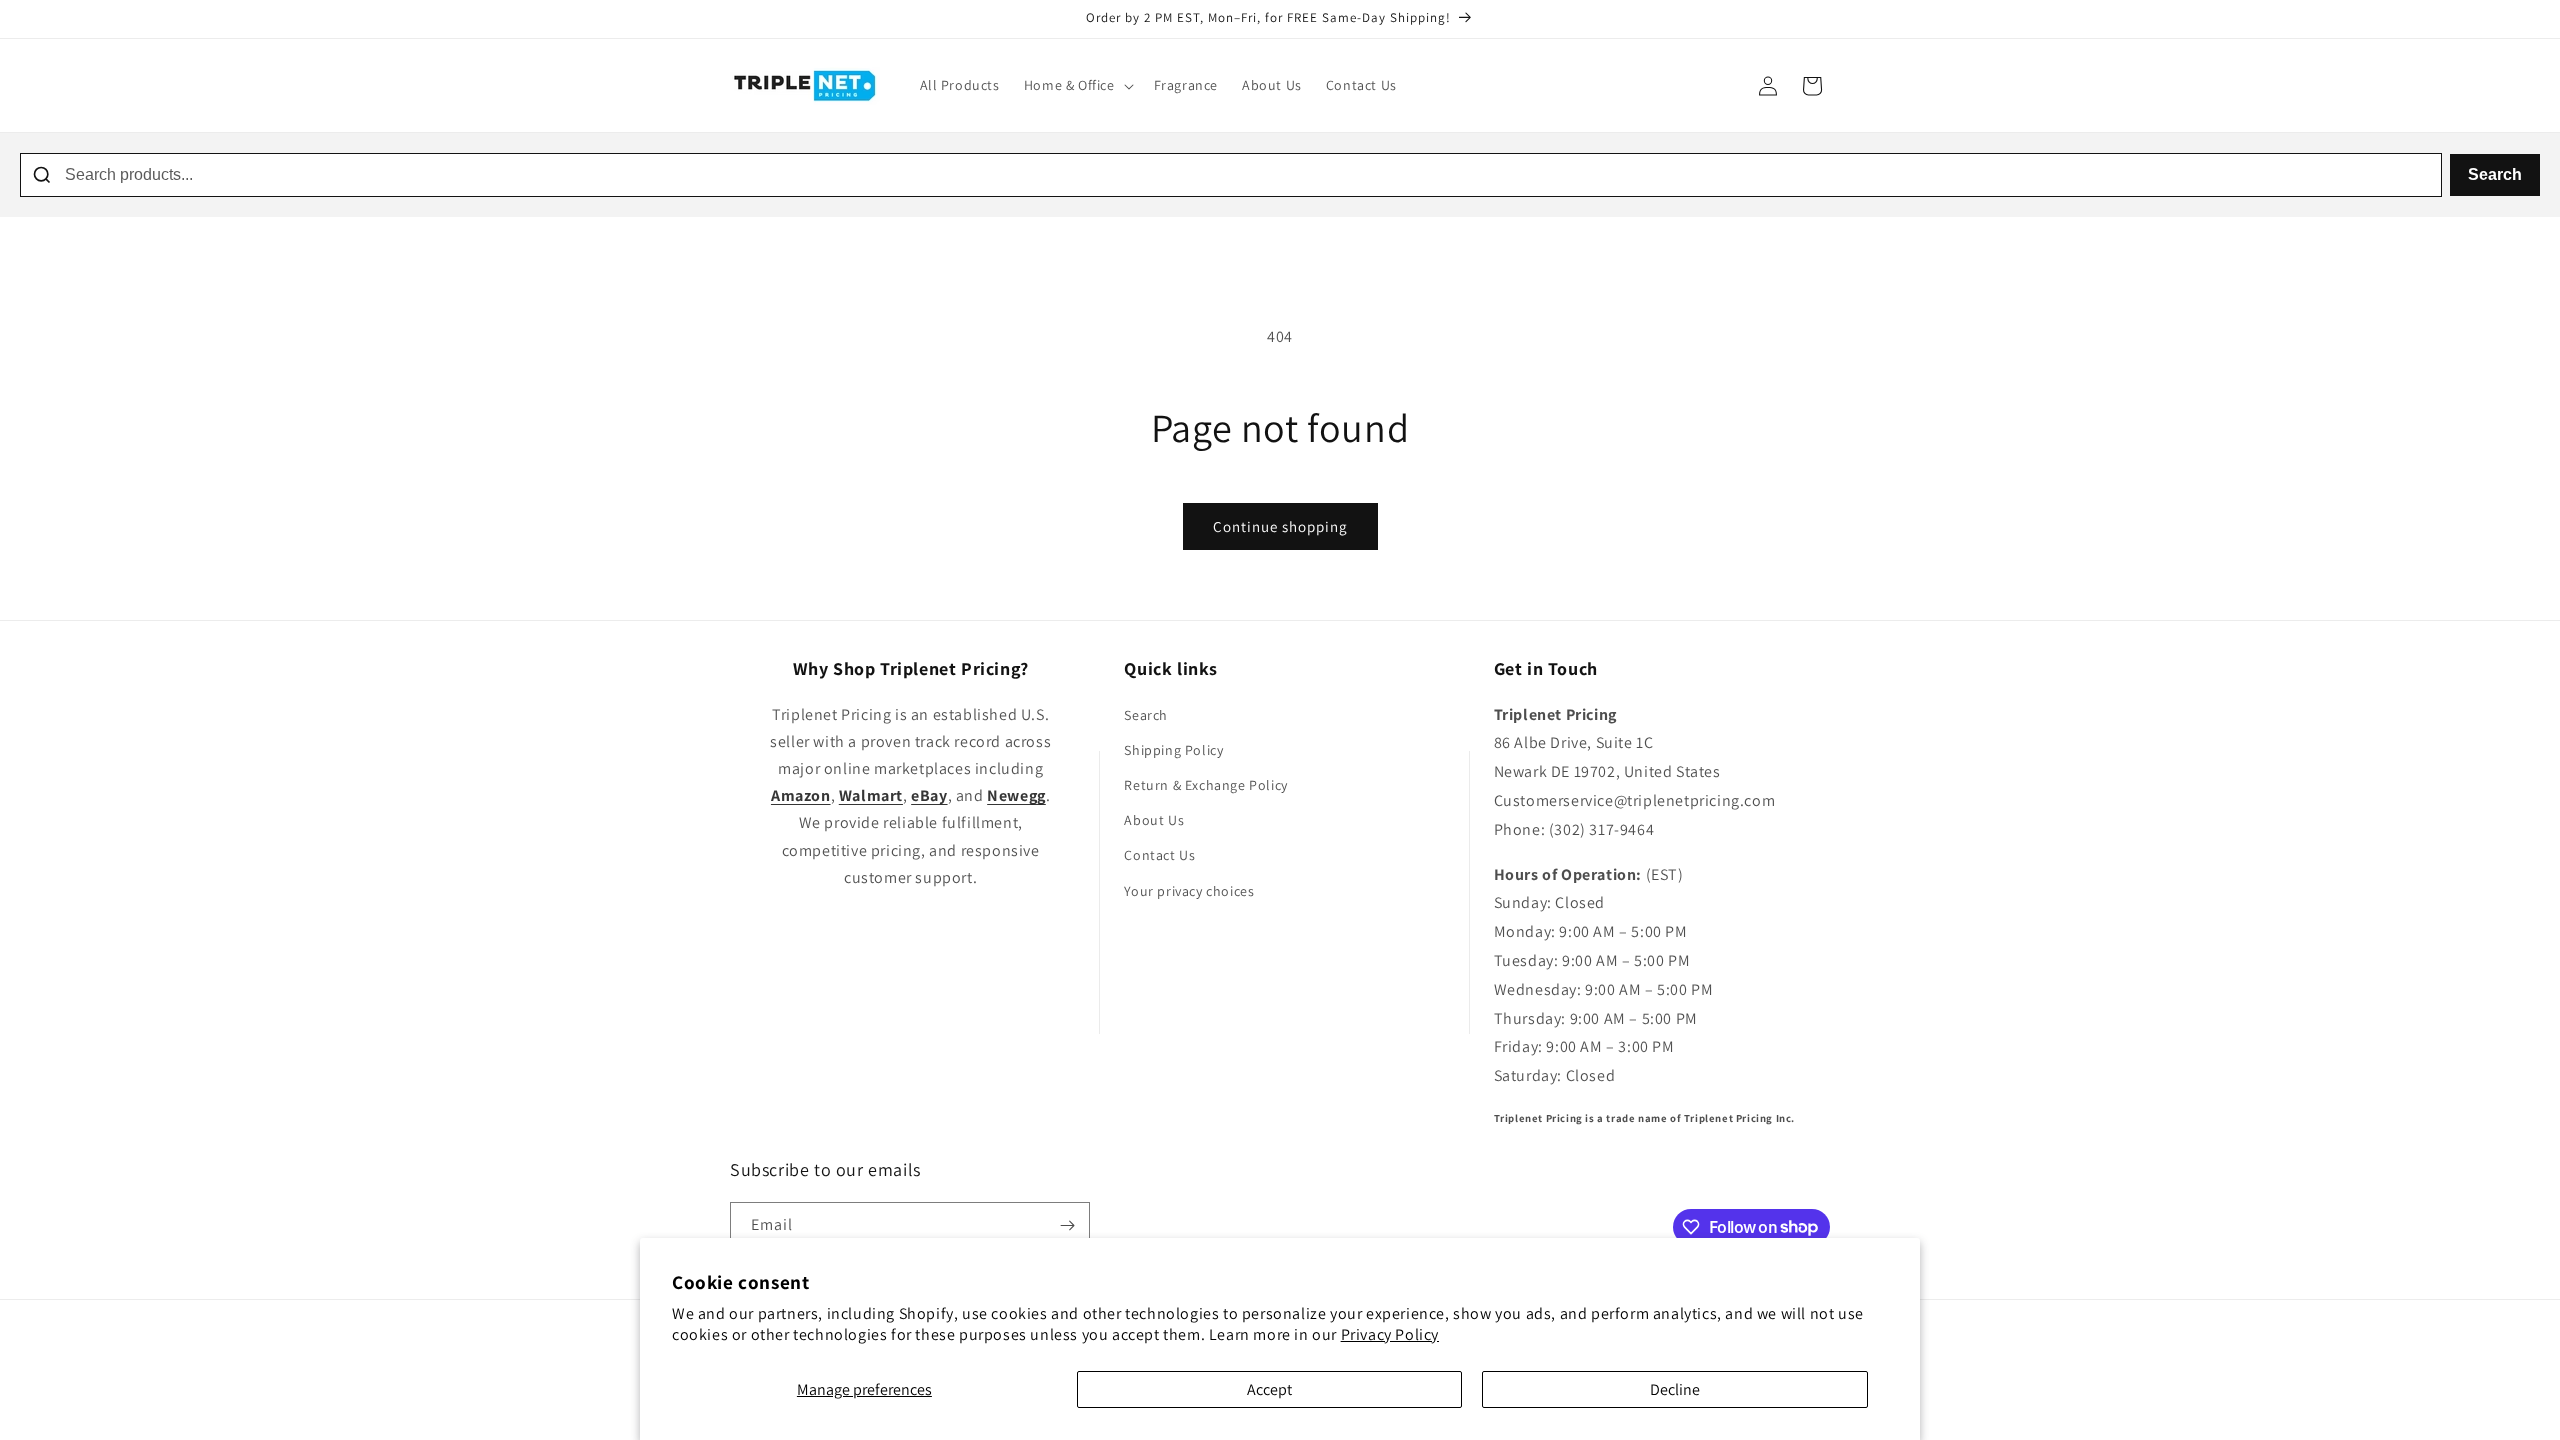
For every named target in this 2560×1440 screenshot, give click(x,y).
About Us (1154, 820)
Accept (1269, 1389)
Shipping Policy (1173, 750)
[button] (1077, 85)
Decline (1675, 1389)
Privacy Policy (1390, 1334)
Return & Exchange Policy (1205, 785)
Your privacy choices (1189, 891)
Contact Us (1159, 855)
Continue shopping (1280, 526)
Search (2495, 174)
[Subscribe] (1067, 1225)
